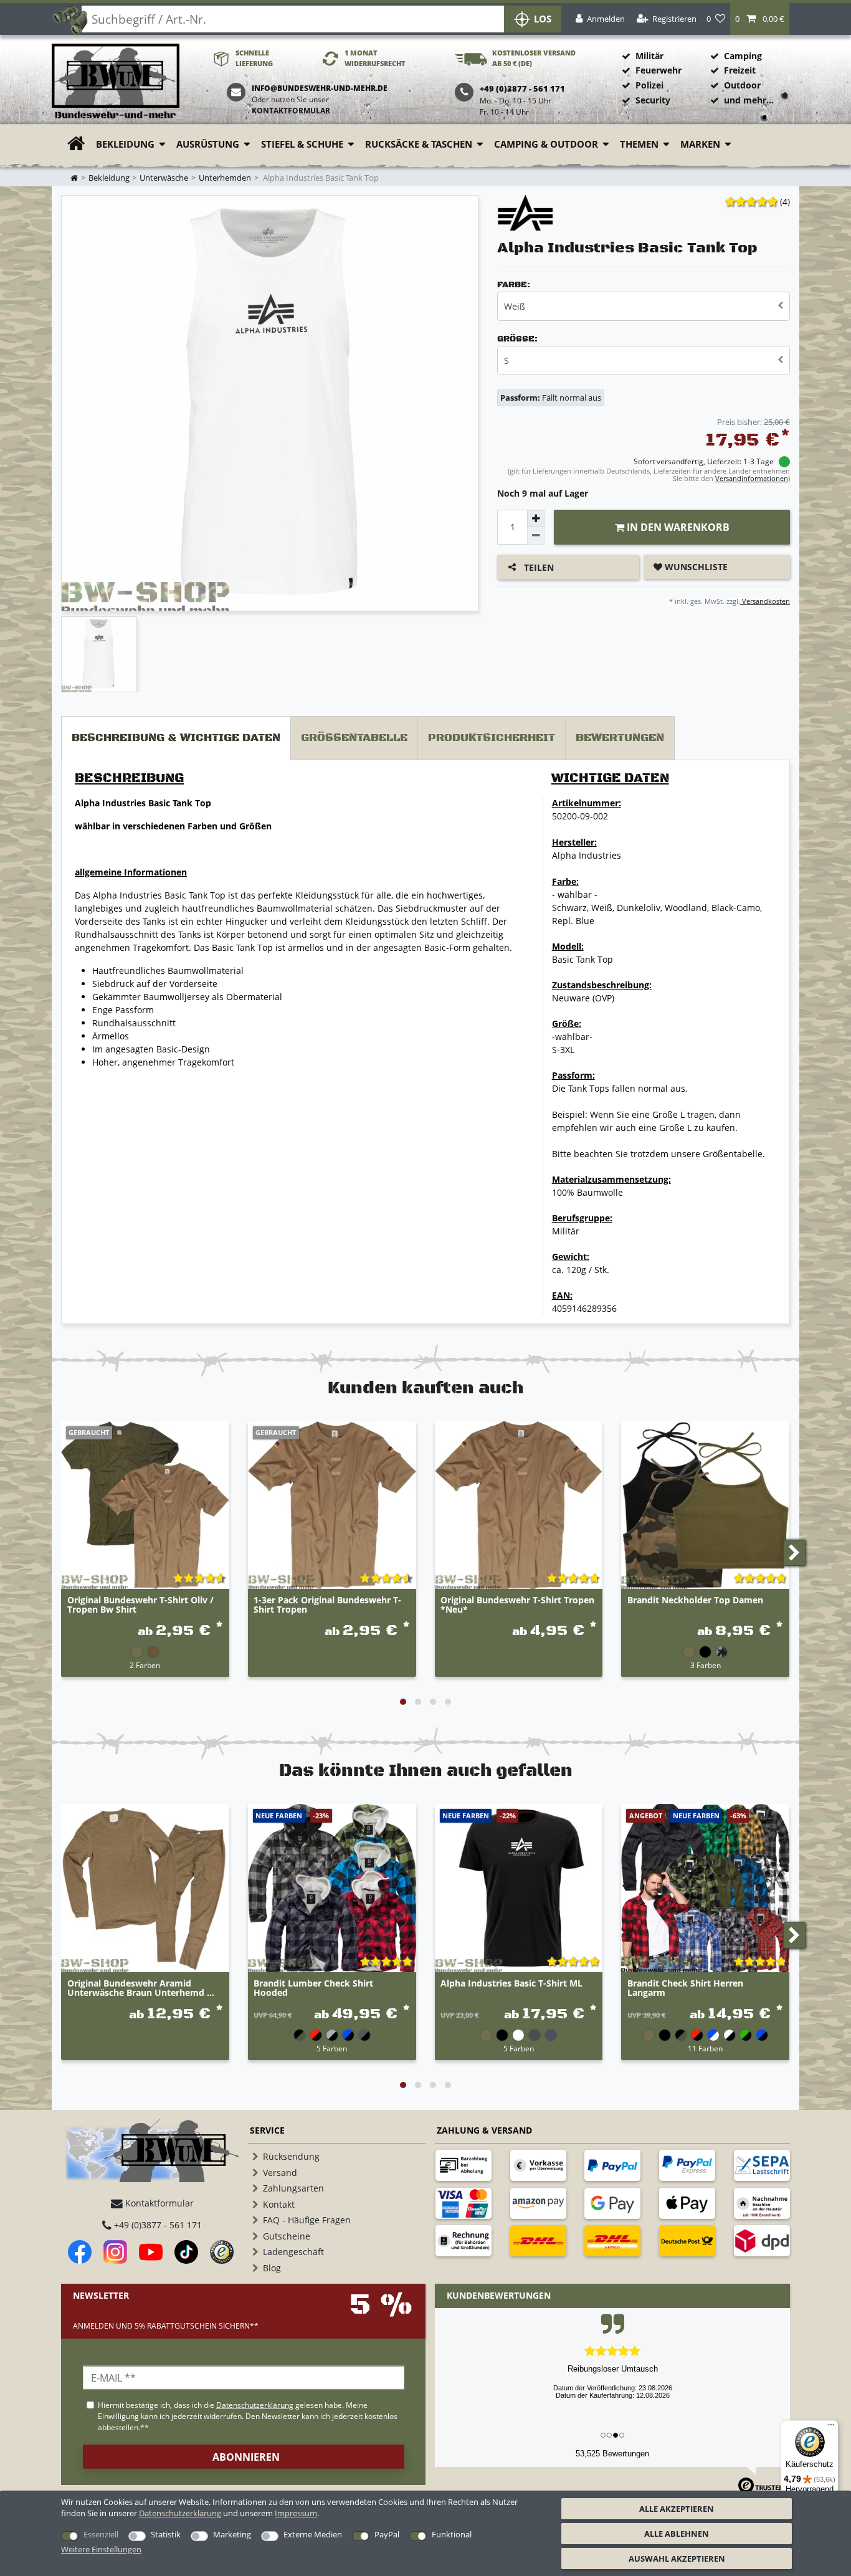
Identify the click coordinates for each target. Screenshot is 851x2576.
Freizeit (740, 70)
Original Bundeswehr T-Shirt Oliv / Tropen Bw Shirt (140, 1605)
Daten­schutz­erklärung (180, 2513)
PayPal (387, 2534)
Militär (649, 56)
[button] (760, 19)
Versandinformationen (752, 478)
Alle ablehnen (677, 2534)
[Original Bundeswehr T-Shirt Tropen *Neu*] (519, 1505)
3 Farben (706, 1665)
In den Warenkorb (677, 527)
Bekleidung (125, 144)
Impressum (296, 2513)
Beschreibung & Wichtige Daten (176, 738)
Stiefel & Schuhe (302, 144)
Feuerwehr (658, 70)
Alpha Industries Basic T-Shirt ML (511, 1984)
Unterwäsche (164, 178)
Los (543, 19)
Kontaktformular (291, 111)
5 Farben (332, 2048)
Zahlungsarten (293, 2188)
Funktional (452, 2534)
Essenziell (101, 2534)
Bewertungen (620, 738)
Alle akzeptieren (677, 2509)
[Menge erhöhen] (536, 518)
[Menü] (831, 2428)
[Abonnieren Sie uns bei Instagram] (115, 2252)
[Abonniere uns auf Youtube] (151, 2252)
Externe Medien (313, 2534)
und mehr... (749, 100)
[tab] (176, 738)
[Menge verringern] (536, 536)
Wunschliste (695, 567)
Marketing (232, 2534)
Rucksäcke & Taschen (419, 144)
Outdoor (742, 85)
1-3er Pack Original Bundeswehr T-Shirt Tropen (327, 1605)
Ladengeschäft (293, 2252)
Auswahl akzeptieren (677, 2559)
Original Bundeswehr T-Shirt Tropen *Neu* (517, 1605)
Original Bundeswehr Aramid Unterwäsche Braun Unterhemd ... (141, 1988)
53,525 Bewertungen (612, 2454)
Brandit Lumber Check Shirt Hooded (313, 1988)
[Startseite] (116, 82)
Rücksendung (291, 2156)
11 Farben (705, 2048)
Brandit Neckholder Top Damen (695, 1600)
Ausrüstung (208, 144)
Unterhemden (225, 178)
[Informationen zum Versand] (538, 2241)
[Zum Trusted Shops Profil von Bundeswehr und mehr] (222, 2252)
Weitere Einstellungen (101, 2549)
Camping (743, 56)
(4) (785, 202)
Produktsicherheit (492, 738)
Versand (280, 2173)
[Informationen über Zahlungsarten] (464, 2165)
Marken (700, 144)
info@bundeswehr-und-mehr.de (320, 88)
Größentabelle (354, 738)
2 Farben (145, 1665)
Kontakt (279, 2204)
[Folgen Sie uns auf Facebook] (80, 2252)
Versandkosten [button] (765, 601)
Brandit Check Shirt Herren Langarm (685, 1988)
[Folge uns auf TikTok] (186, 2252)
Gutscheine (287, 2236)
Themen (639, 144)
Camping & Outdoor (546, 144)
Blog (272, 2268)
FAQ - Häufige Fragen (307, 2220)
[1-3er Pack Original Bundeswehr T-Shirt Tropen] (332, 1505)
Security (653, 100)
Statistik (166, 2534)
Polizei (649, 85)
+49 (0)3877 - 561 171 (157, 2225)
